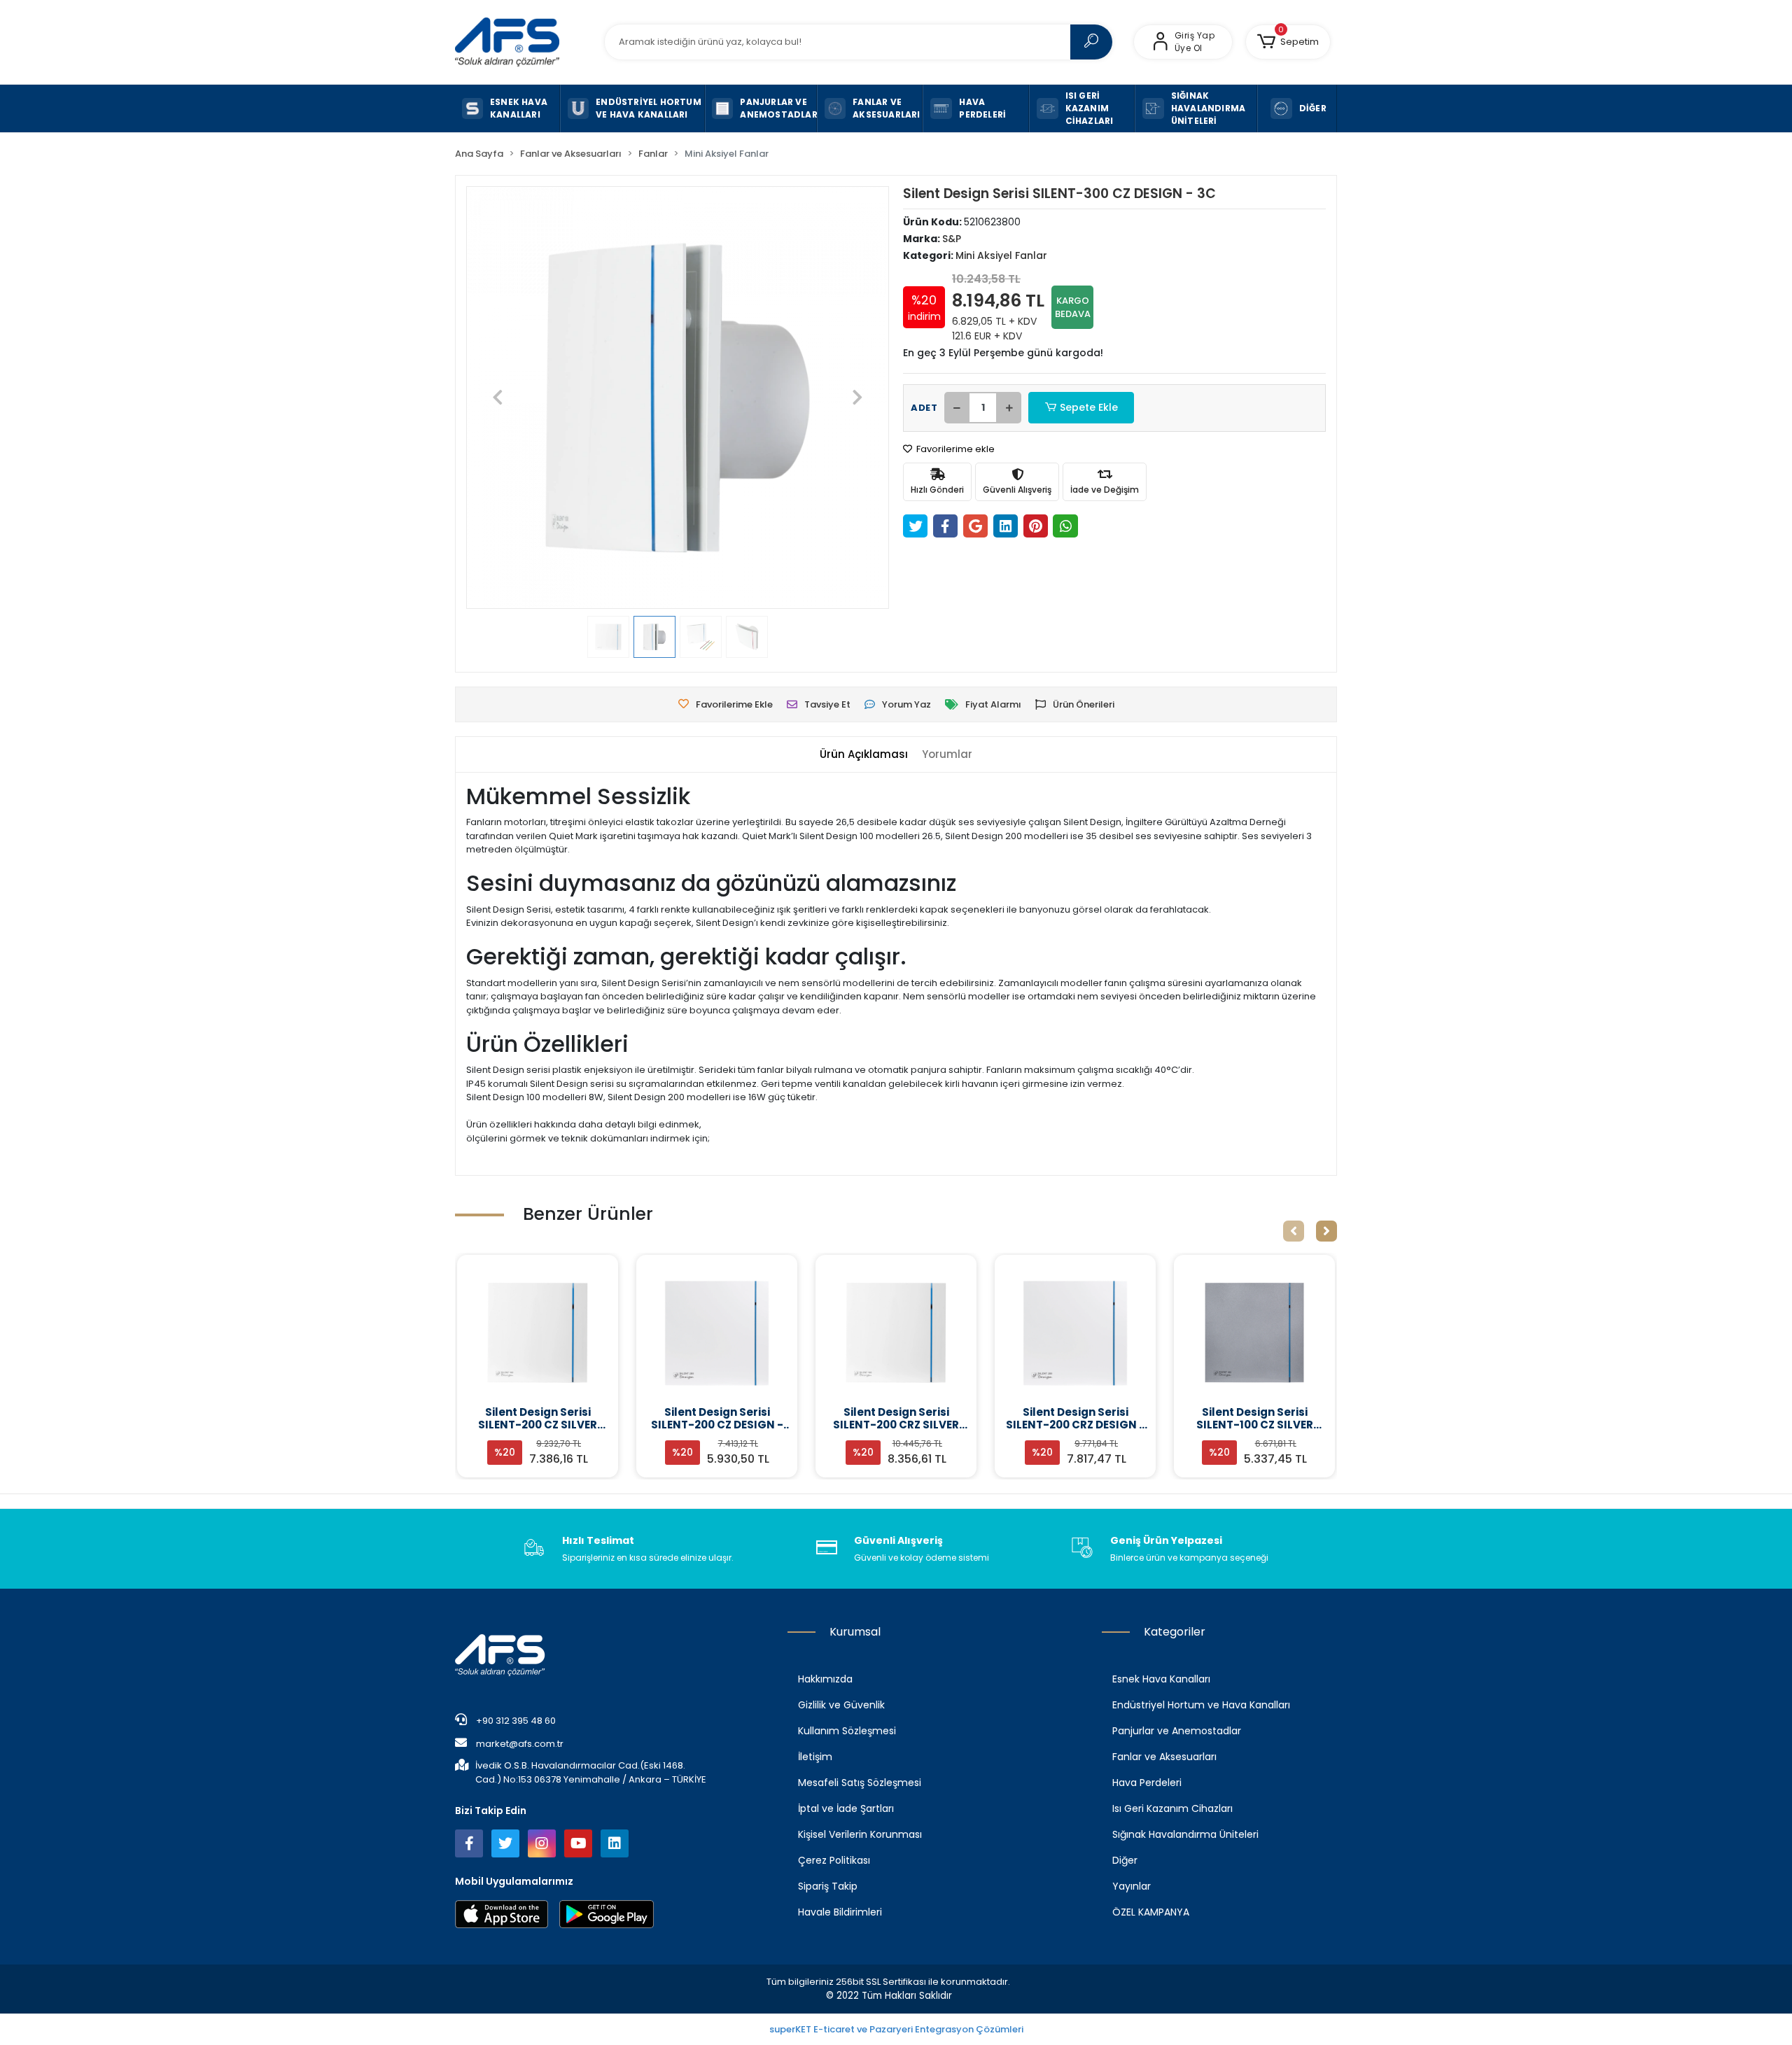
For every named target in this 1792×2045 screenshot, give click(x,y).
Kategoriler (1175, 1632)
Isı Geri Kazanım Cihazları (1172, 1808)
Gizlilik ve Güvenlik (841, 1705)
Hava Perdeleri (1147, 1783)
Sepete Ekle (1089, 407)
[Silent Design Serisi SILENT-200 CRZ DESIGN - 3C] (1075, 1333)
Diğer (1125, 1860)
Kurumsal (855, 1632)
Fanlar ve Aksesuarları (1164, 1757)
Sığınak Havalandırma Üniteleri (1185, 1834)
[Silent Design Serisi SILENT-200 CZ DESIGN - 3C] (717, 1333)
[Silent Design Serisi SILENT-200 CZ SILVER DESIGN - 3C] (538, 1333)
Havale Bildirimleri (840, 1912)
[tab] (864, 755)
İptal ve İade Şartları (846, 1808)
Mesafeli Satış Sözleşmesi (860, 1783)
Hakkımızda (825, 1679)
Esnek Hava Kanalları (1161, 1679)
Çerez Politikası (834, 1860)
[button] (1288, 42)
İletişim (815, 1757)
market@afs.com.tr (520, 1744)
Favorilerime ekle (954, 449)
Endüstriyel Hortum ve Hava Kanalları (1201, 1705)
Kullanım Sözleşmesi (847, 1731)
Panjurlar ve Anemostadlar (1177, 1731)
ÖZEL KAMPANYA (1151, 1912)
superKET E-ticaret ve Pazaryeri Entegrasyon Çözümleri (896, 2029)
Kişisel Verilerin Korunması (860, 1834)
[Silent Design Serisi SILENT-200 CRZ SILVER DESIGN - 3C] (896, 1333)
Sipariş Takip (828, 1886)
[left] (1294, 1231)
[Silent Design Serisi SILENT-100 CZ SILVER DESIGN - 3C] (1254, 1333)
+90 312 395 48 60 (515, 1721)
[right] (1326, 1231)
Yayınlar (1132, 1886)
